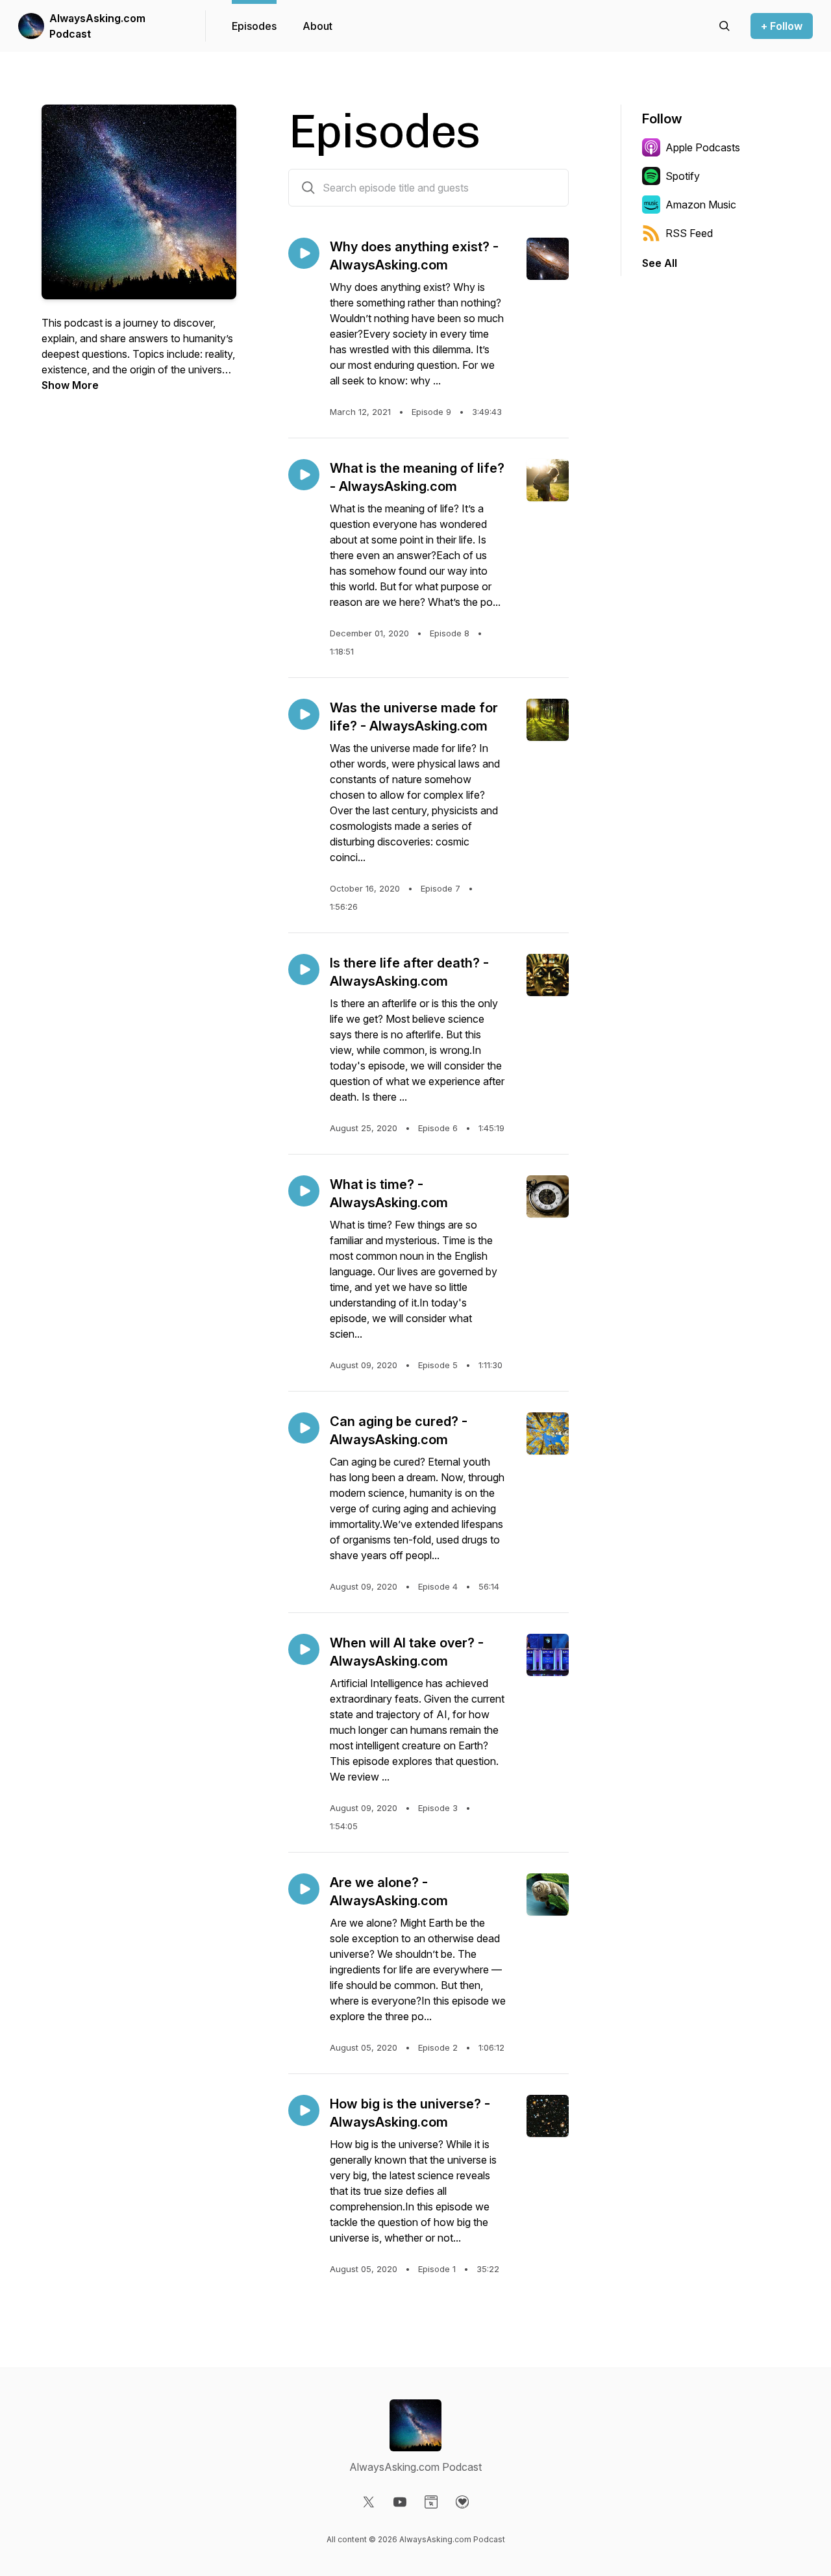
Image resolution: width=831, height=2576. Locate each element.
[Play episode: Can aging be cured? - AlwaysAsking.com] (304, 1428)
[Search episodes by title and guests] (308, 188)
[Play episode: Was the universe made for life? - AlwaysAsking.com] (304, 714)
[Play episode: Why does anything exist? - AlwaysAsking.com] (304, 253)
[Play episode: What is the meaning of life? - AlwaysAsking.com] (304, 475)
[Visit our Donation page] (462, 2502)
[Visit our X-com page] (369, 2502)
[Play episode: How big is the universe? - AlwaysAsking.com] (304, 2110)
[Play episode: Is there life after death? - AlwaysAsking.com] (304, 969)
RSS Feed (689, 233)
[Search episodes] (725, 26)
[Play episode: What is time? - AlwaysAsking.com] (304, 1191)
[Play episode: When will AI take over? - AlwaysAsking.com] (304, 1649)
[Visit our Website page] (431, 2502)
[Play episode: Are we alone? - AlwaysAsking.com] (304, 1889)
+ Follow (782, 26)
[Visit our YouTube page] (400, 2502)
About (317, 26)
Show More (70, 385)
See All (660, 263)
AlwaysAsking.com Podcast (97, 26)
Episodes (254, 26)
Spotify (683, 176)
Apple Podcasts (703, 147)
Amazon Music (701, 205)
